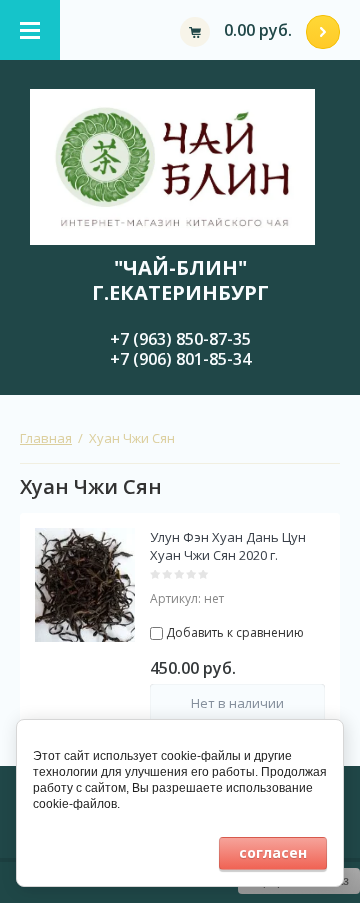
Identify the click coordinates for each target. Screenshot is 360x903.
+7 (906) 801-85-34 (180, 359)
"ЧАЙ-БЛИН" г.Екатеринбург (180, 280)
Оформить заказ (323, 32)
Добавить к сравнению (233, 632)
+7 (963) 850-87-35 (180, 339)
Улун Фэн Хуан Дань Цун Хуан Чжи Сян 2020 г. (228, 546)
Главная (46, 438)
